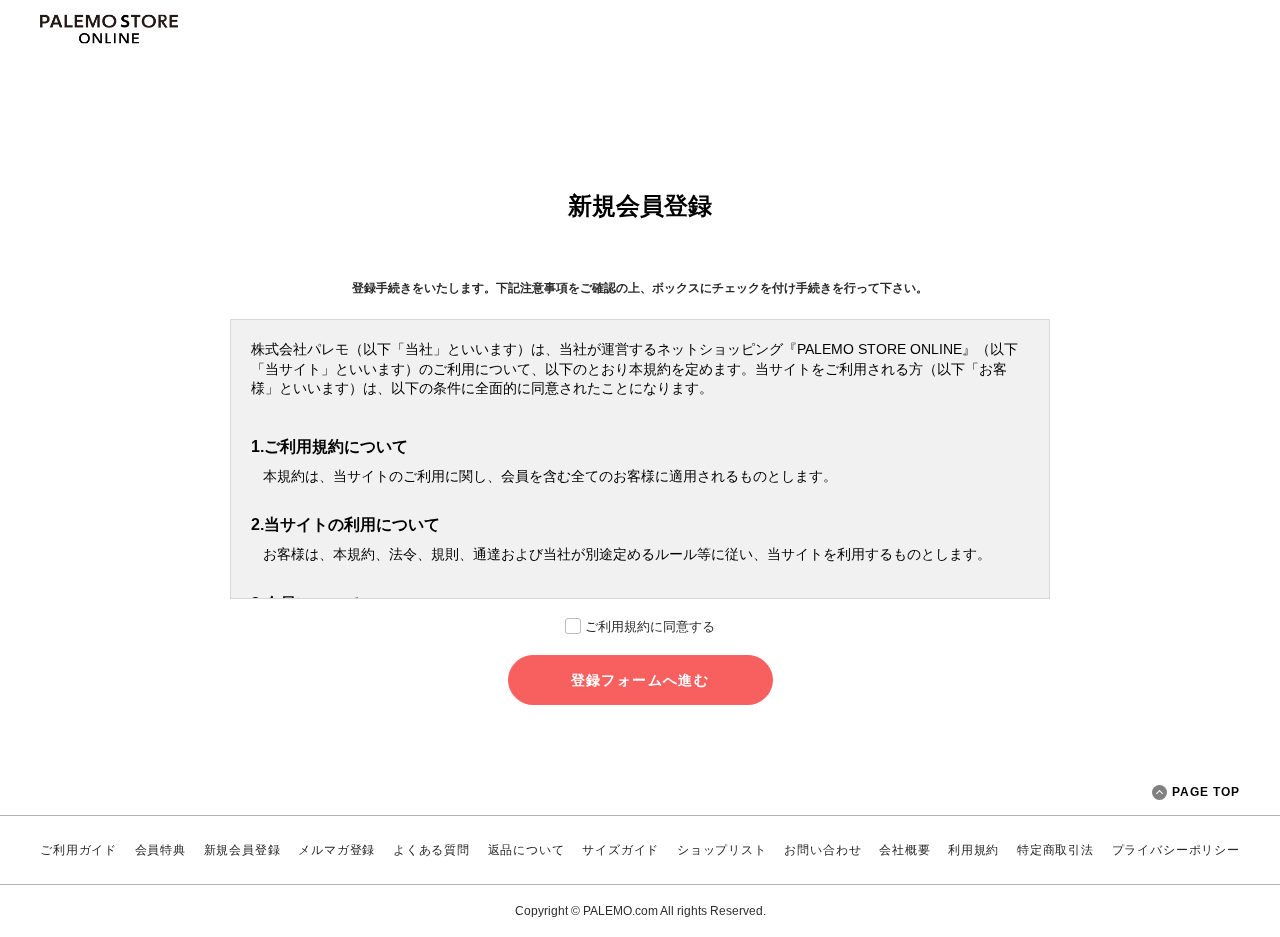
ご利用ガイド (78, 850)
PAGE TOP (1206, 792)
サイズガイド (620, 850)
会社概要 (904, 850)
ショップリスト (722, 850)
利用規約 (973, 850)
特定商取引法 (1055, 850)
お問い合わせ (822, 850)
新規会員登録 (242, 850)
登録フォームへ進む (640, 680)
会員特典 (160, 850)
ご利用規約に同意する (650, 626)
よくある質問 (431, 850)
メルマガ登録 (336, 850)
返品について (526, 850)
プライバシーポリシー (1176, 850)
